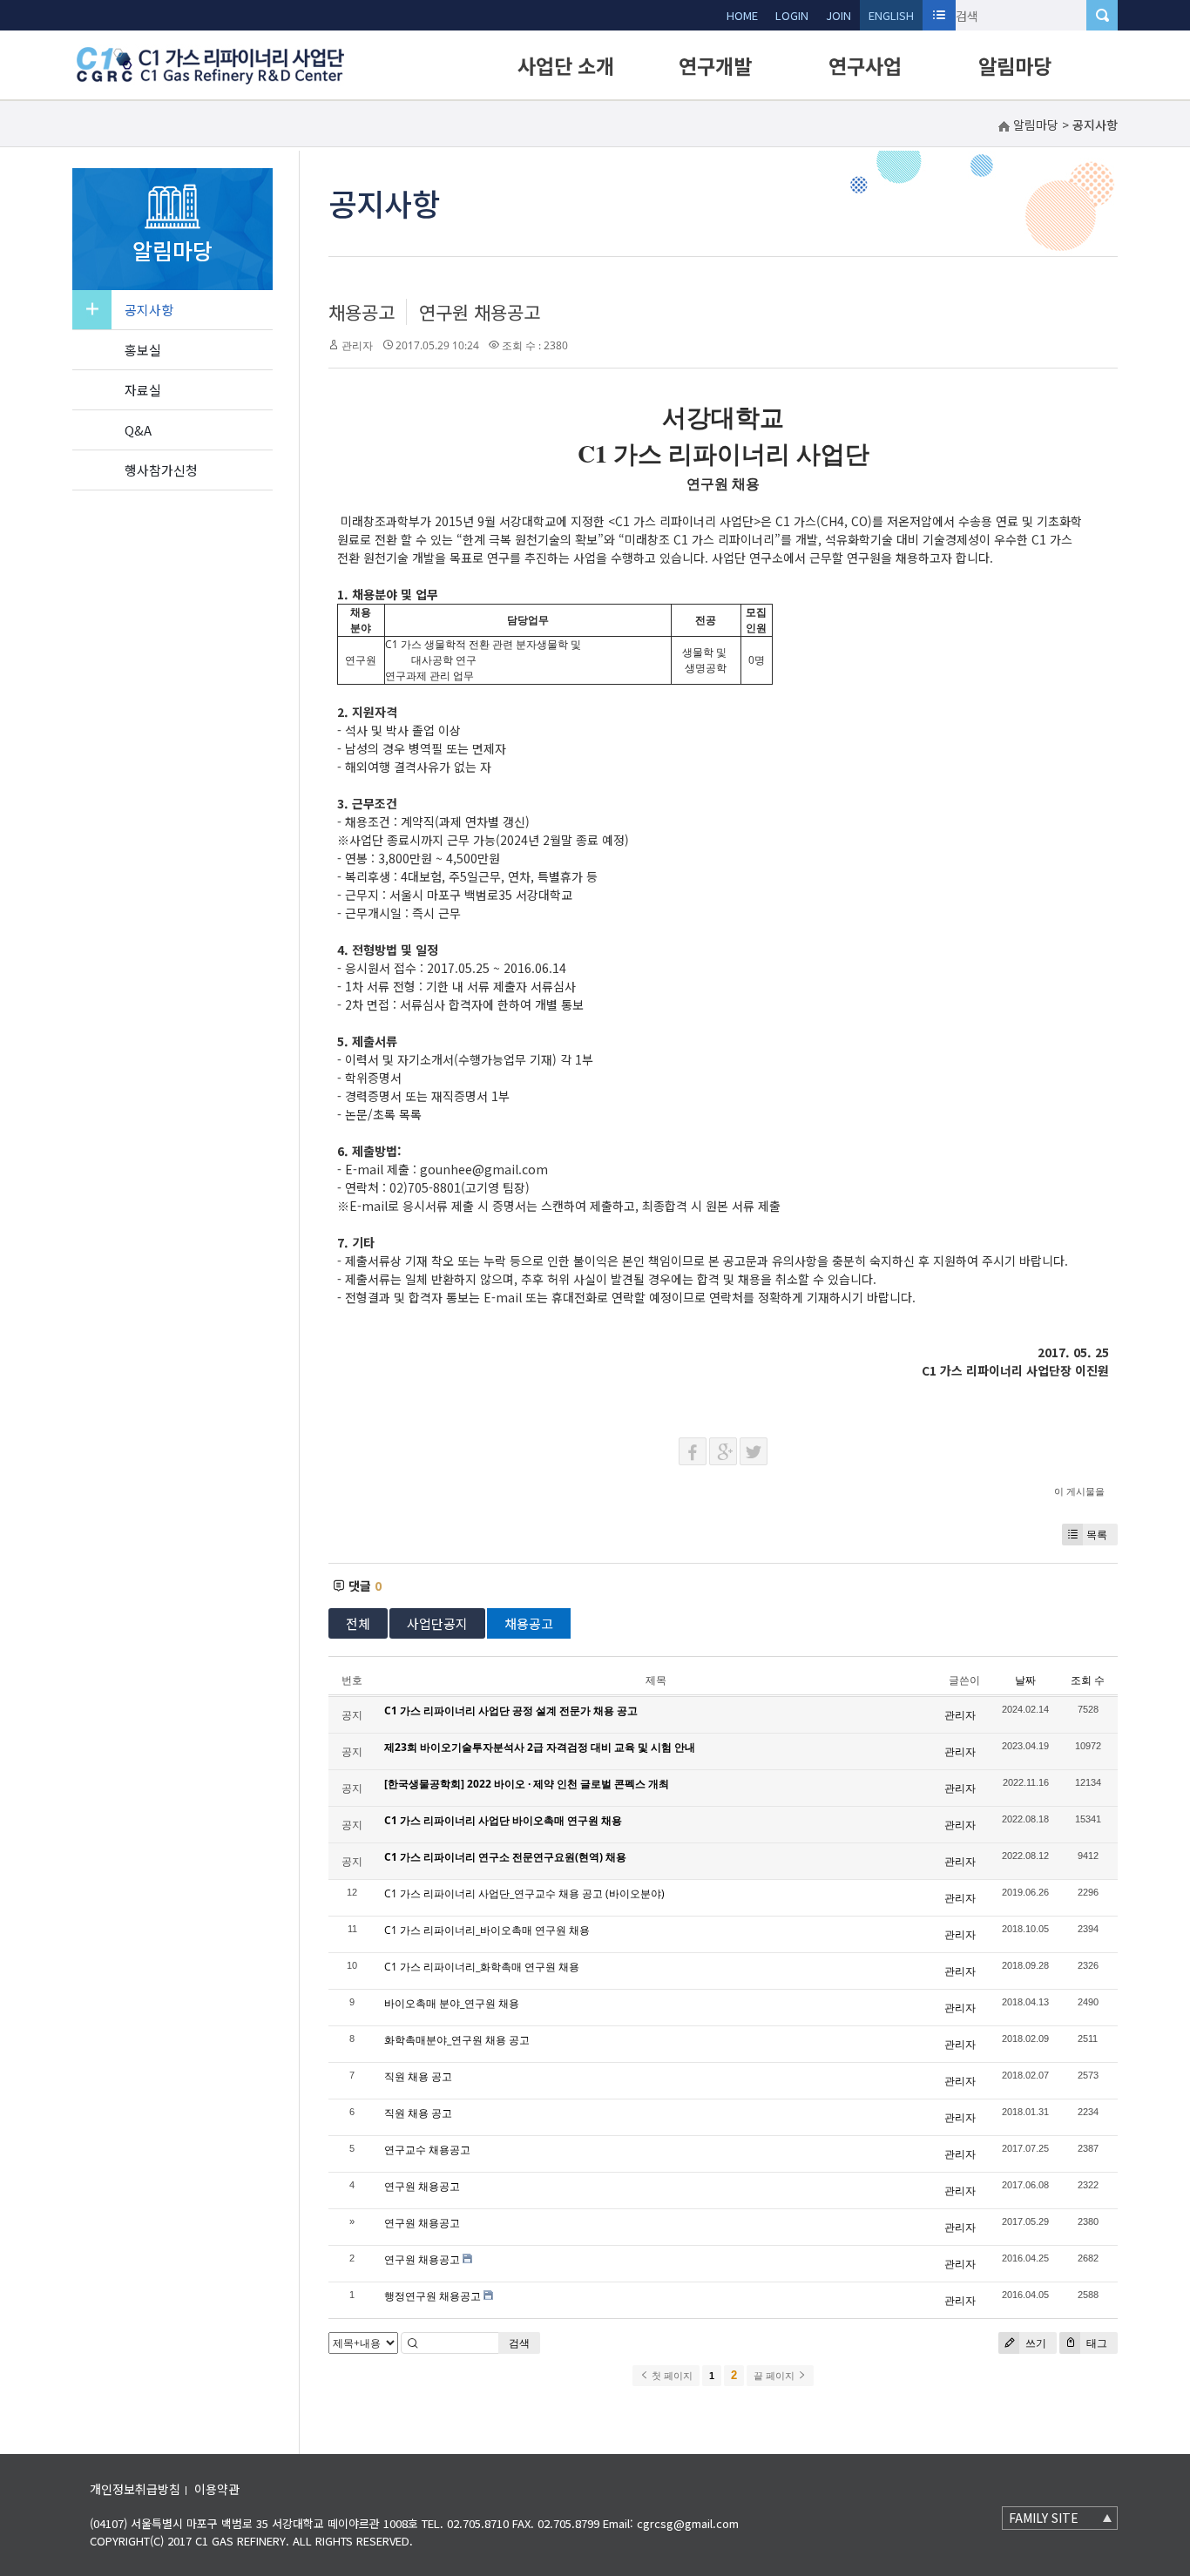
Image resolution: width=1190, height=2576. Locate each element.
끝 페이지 (775, 2376)
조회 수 (1088, 1680)
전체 (358, 1623)
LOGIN (792, 15)
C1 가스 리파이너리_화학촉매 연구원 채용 (482, 1967)
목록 (1097, 1535)
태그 (1095, 2343)
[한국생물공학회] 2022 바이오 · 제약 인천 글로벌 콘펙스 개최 (527, 1784)
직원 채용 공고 (418, 2076)
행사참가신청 (161, 470)
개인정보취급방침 (135, 2489)
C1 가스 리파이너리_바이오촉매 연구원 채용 (487, 1930)
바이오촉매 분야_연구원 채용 (452, 2003)
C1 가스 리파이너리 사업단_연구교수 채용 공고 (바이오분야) (524, 1893)
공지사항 (149, 310)
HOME (742, 15)
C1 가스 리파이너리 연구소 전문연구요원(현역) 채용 (505, 1857)
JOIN (838, 15)
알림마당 (1015, 65)
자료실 (143, 390)
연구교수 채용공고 (427, 2150)
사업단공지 (437, 1623)
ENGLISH (891, 15)
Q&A (138, 430)
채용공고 (362, 312)
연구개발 (715, 65)
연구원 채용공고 (480, 312)
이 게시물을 (1079, 1491)
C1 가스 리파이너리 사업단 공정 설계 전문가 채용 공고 (511, 1711)
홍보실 (143, 350)
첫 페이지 (671, 2376)
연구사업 (865, 65)
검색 (519, 2343)
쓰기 (1034, 2343)
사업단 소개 (566, 65)
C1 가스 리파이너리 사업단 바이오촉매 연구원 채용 (503, 1820)
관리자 (357, 345)
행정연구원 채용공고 (433, 2296)
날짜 (1025, 1680)
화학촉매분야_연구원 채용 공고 (457, 2040)
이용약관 (217, 2489)
